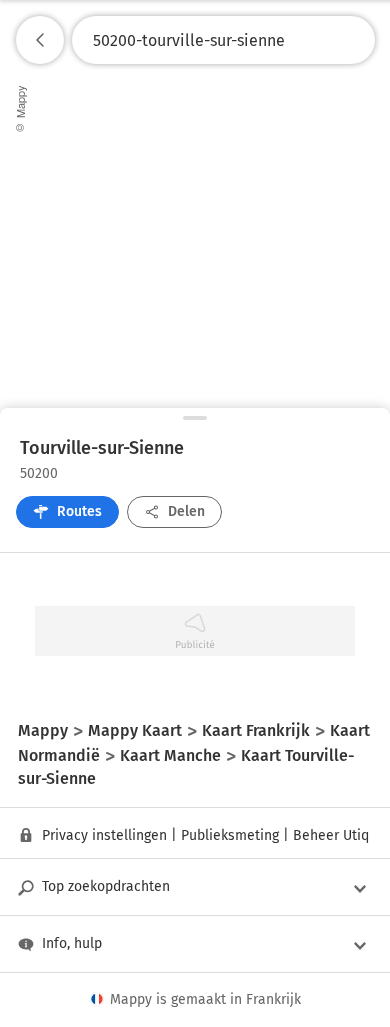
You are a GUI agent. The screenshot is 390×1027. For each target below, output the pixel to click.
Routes (79, 511)
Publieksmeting (230, 835)
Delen (186, 511)
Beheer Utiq (331, 835)
